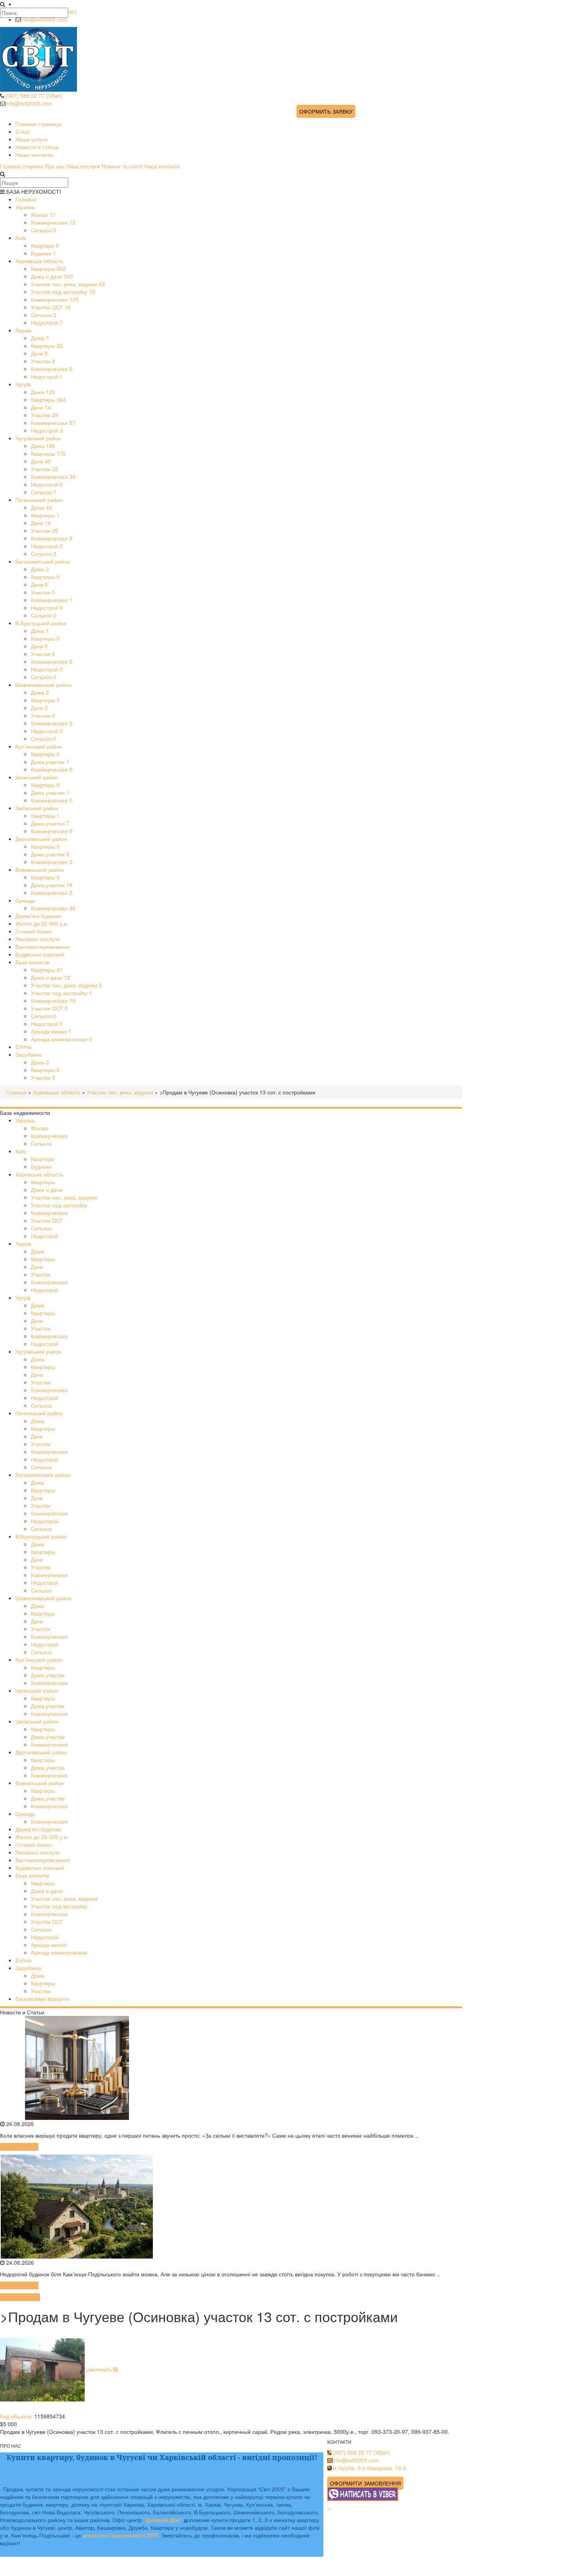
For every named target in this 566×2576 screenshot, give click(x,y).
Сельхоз (44, 230)
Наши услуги (31, 139)
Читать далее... (19, 2147)
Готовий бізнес (34, 931)
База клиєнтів (32, 962)
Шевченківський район (44, 685)
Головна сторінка (22, 166)
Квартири (45, 245)
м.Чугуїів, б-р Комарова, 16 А (369, 2468)
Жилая (43, 215)
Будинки (44, 253)
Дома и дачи (52, 276)
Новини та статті (122, 166)
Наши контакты (34, 154)
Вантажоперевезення (43, 946)
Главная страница (38, 124)
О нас (23, 131)
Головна (26, 199)
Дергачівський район (41, 839)
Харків (23, 330)
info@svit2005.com (44, 19)
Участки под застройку (63, 292)
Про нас (55, 166)
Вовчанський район (40, 869)
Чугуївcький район (38, 438)
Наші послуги (83, 166)
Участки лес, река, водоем (68, 284)
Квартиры (48, 269)
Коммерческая (53, 222)
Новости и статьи (37, 147)
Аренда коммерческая (61, 1039)
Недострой (47, 322)
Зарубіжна (28, 1054)
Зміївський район (37, 808)
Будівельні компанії (40, 954)
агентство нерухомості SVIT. (121, 2535)
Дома (40, 338)
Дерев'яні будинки (38, 916)
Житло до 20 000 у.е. (42, 923)
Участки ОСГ (51, 307)
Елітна (23, 1047)
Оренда (25, 900)
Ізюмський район (37, 777)
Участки (43, 361)
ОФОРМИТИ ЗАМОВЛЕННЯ (365, 2483)
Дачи (39, 353)
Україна (25, 207)
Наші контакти (162, 166)
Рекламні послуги (37, 939)
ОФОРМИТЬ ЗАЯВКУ (326, 111)
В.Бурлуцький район (41, 623)
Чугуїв (23, 384)
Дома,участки (50, 762)
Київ (21, 238)
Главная (16, 1092)
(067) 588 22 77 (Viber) (34, 96)
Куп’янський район (39, 746)
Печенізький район (39, 500)
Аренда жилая (51, 1031)
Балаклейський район (43, 561)
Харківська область (39, 261)
